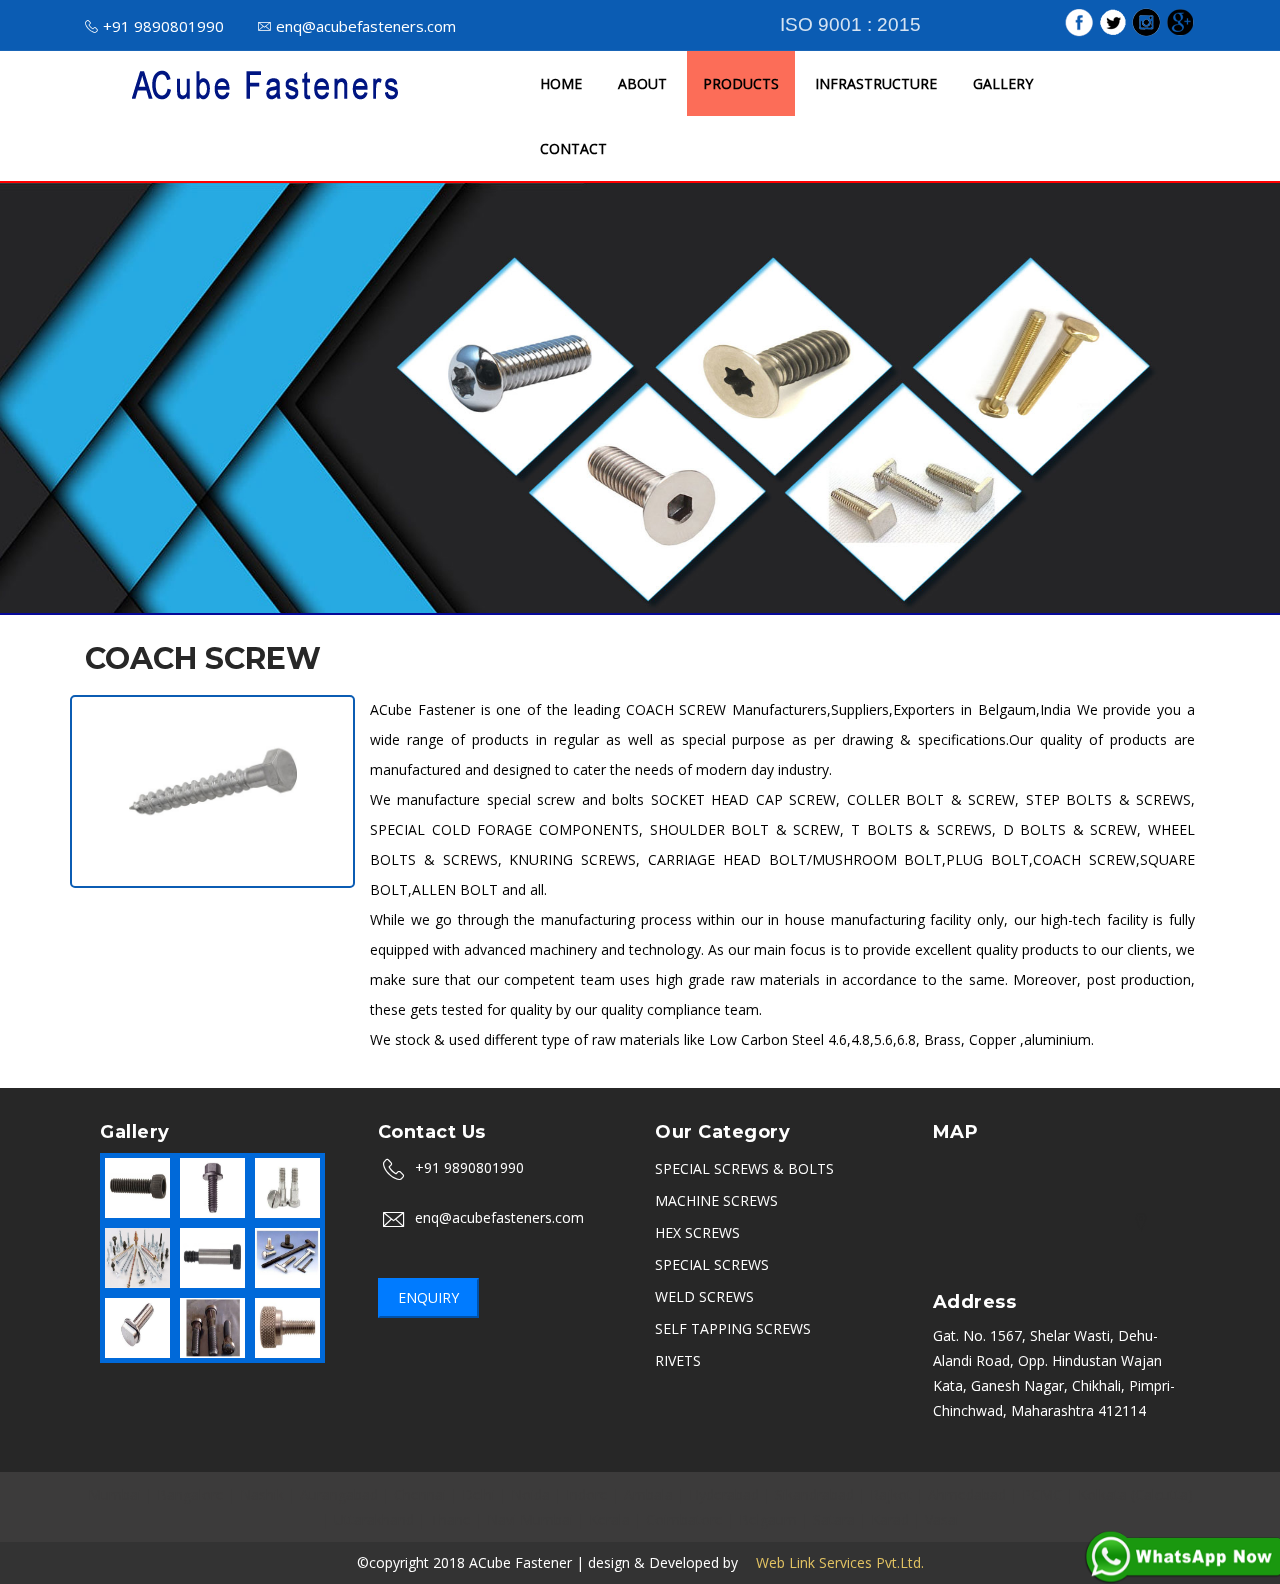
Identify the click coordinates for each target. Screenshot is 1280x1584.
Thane (450, 1519)
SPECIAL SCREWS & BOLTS (744, 1168)
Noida (530, 1494)
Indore (587, 1494)
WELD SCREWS (704, 1296)
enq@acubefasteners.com (366, 26)
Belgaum (768, 1519)
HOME (561, 83)
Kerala (609, 1519)
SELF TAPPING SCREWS (733, 1328)
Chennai (420, 1494)
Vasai (942, 1519)
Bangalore (190, 1494)
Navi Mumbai (530, 1519)
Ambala (648, 1494)
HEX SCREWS (697, 1232)
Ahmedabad (967, 1494)
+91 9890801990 (163, 26)
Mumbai (114, 1494)
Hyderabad (724, 1494)
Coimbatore (684, 1519)
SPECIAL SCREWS (712, 1264)
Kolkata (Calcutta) (1135, 1494)
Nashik (262, 1494)
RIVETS (678, 1360)
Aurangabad (339, 1494)
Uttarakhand (374, 1519)
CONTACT (573, 148)
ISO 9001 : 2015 (850, 24)
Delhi (478, 1494)
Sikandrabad (814, 1494)
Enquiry (428, 1297)
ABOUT (642, 83)
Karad (890, 1519)
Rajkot (891, 1494)
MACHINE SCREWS (716, 1200)
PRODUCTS (741, 83)
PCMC (1042, 1494)
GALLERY (1003, 83)
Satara (834, 1519)
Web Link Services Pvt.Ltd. (833, 1562)
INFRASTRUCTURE (876, 83)
